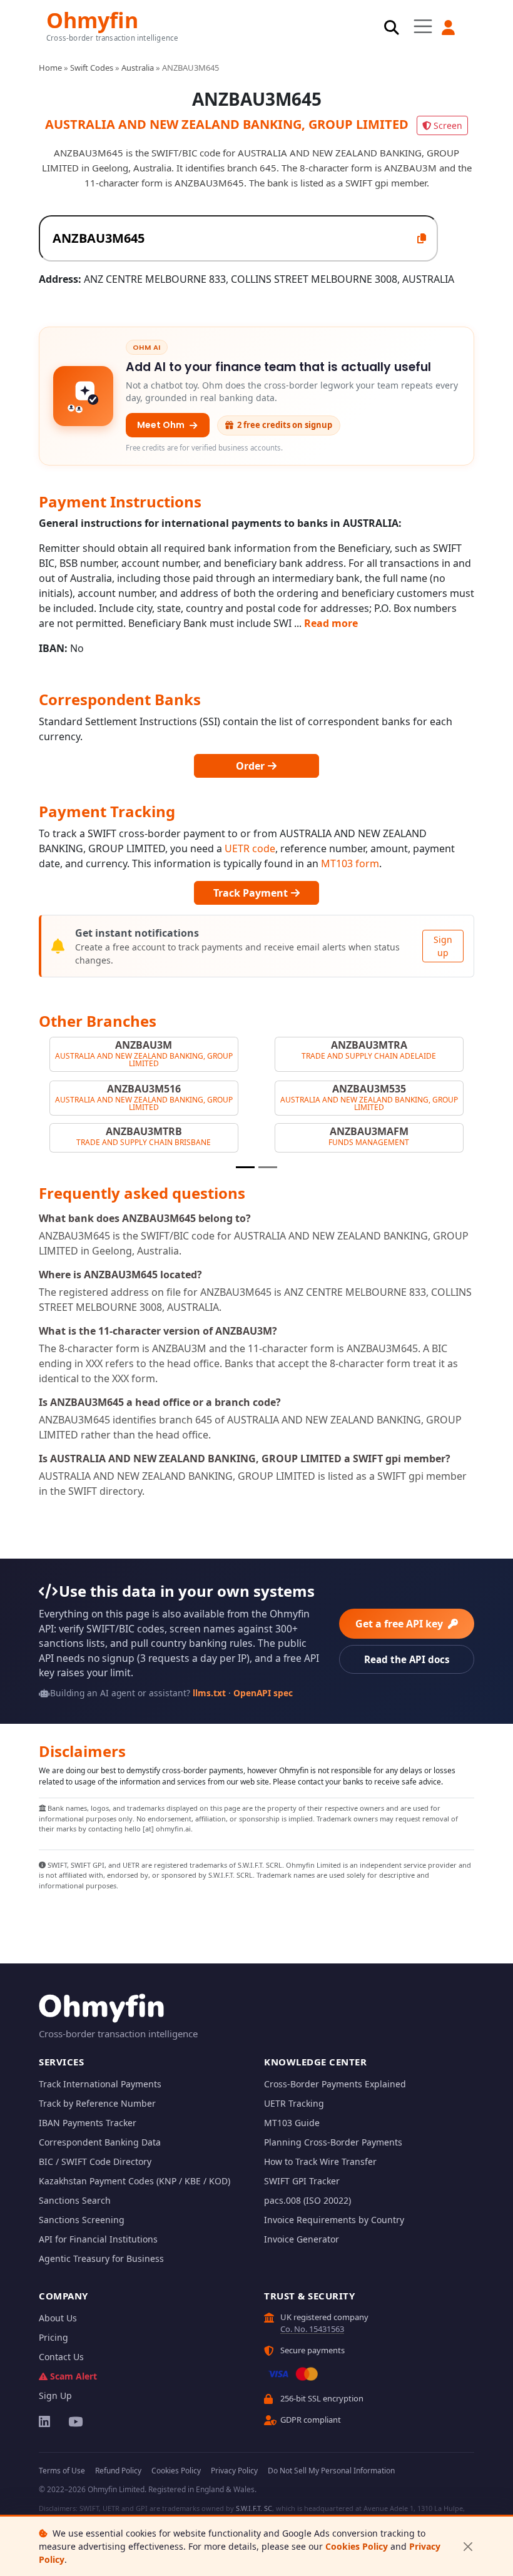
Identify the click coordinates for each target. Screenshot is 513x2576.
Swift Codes (92, 68)
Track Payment (252, 893)
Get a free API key (400, 1624)
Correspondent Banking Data (100, 2142)
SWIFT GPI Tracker (302, 2181)
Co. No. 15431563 (312, 2329)
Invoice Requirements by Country (334, 2220)
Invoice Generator (302, 2239)
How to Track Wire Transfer (320, 2161)
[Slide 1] (245, 1167)
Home (50, 68)
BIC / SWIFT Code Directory (95, 2161)
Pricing (53, 2337)
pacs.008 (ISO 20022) (307, 2200)
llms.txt (209, 1693)
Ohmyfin (92, 19)
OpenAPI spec (263, 1693)
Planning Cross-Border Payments (333, 2142)
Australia (138, 68)
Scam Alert (74, 2376)
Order (251, 766)
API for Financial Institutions (98, 2239)
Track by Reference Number (97, 2103)
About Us (58, 2318)
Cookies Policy (357, 2546)
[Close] (468, 2546)
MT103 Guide (292, 2123)
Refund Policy (118, 2471)
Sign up (443, 946)
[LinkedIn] (45, 2421)
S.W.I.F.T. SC (254, 2508)
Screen (448, 125)
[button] (449, 28)
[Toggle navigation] (423, 27)
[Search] (392, 28)
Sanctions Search (75, 2200)
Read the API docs (407, 1659)
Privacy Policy (234, 2471)
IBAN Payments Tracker (88, 2123)
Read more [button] (331, 623)
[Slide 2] (268, 1167)
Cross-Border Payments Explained (335, 2084)
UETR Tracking (294, 2103)
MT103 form (350, 863)
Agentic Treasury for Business (101, 2258)
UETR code (250, 848)
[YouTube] (75, 2421)
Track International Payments (100, 2084)
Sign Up (55, 2395)
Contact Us (61, 2357)
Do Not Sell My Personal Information (331, 2471)
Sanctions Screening (82, 2220)
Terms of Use (62, 2471)
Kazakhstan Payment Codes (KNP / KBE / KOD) (135, 2181)
